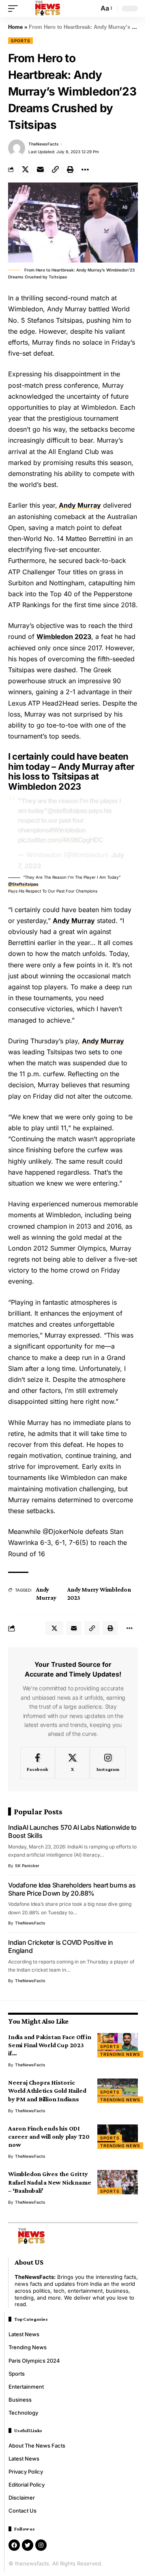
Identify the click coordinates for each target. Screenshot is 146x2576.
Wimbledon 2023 (64, 636)
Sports (20, 41)
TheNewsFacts (44, 144)
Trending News (120, 2054)
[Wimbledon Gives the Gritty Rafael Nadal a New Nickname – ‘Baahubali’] (118, 2182)
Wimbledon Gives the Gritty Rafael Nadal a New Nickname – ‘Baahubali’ (49, 2182)
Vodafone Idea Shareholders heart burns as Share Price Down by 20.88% (72, 1889)
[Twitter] (28, 2545)
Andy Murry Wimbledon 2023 (99, 1594)
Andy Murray (79, 505)
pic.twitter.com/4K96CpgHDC (60, 840)
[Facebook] (38, 1763)
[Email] (40, 169)
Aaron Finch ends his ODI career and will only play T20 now (49, 2136)
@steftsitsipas (67, 810)
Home (15, 27)
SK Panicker (27, 1866)
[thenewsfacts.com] (48, 9)
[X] (72, 1763)
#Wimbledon (67, 830)
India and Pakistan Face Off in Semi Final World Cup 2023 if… (50, 2045)
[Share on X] (25, 169)
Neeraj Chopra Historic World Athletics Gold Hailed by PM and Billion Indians (47, 2091)
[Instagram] (108, 1763)
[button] (15, 9)
